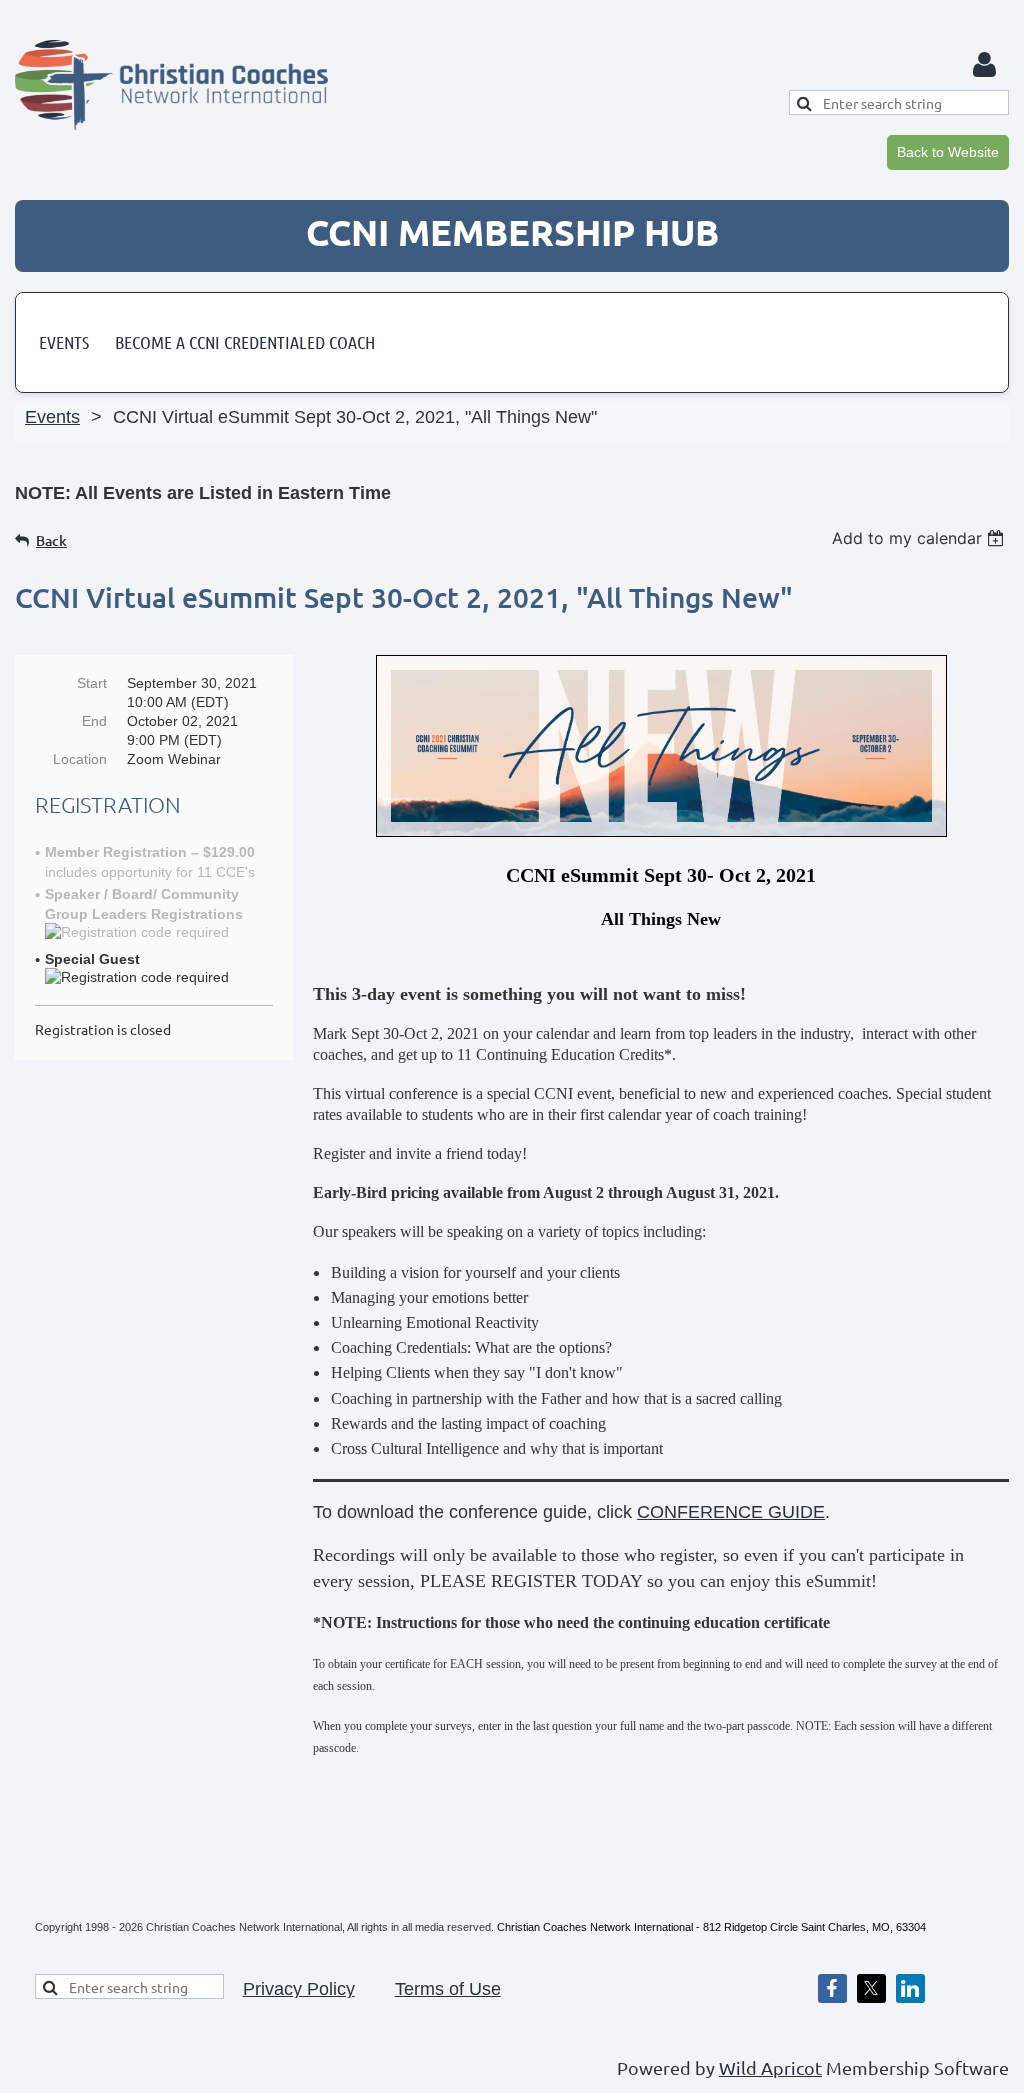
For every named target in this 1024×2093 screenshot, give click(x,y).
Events (52, 417)
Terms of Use (448, 1989)
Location (80, 759)
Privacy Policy (299, 1989)
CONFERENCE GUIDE (731, 1512)
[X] (871, 1988)
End (94, 721)
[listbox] (920, 538)
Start (92, 683)
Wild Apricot (770, 2067)
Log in (984, 65)
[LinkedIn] (910, 1988)
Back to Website (948, 152)
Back (51, 540)
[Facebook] (832, 1988)
